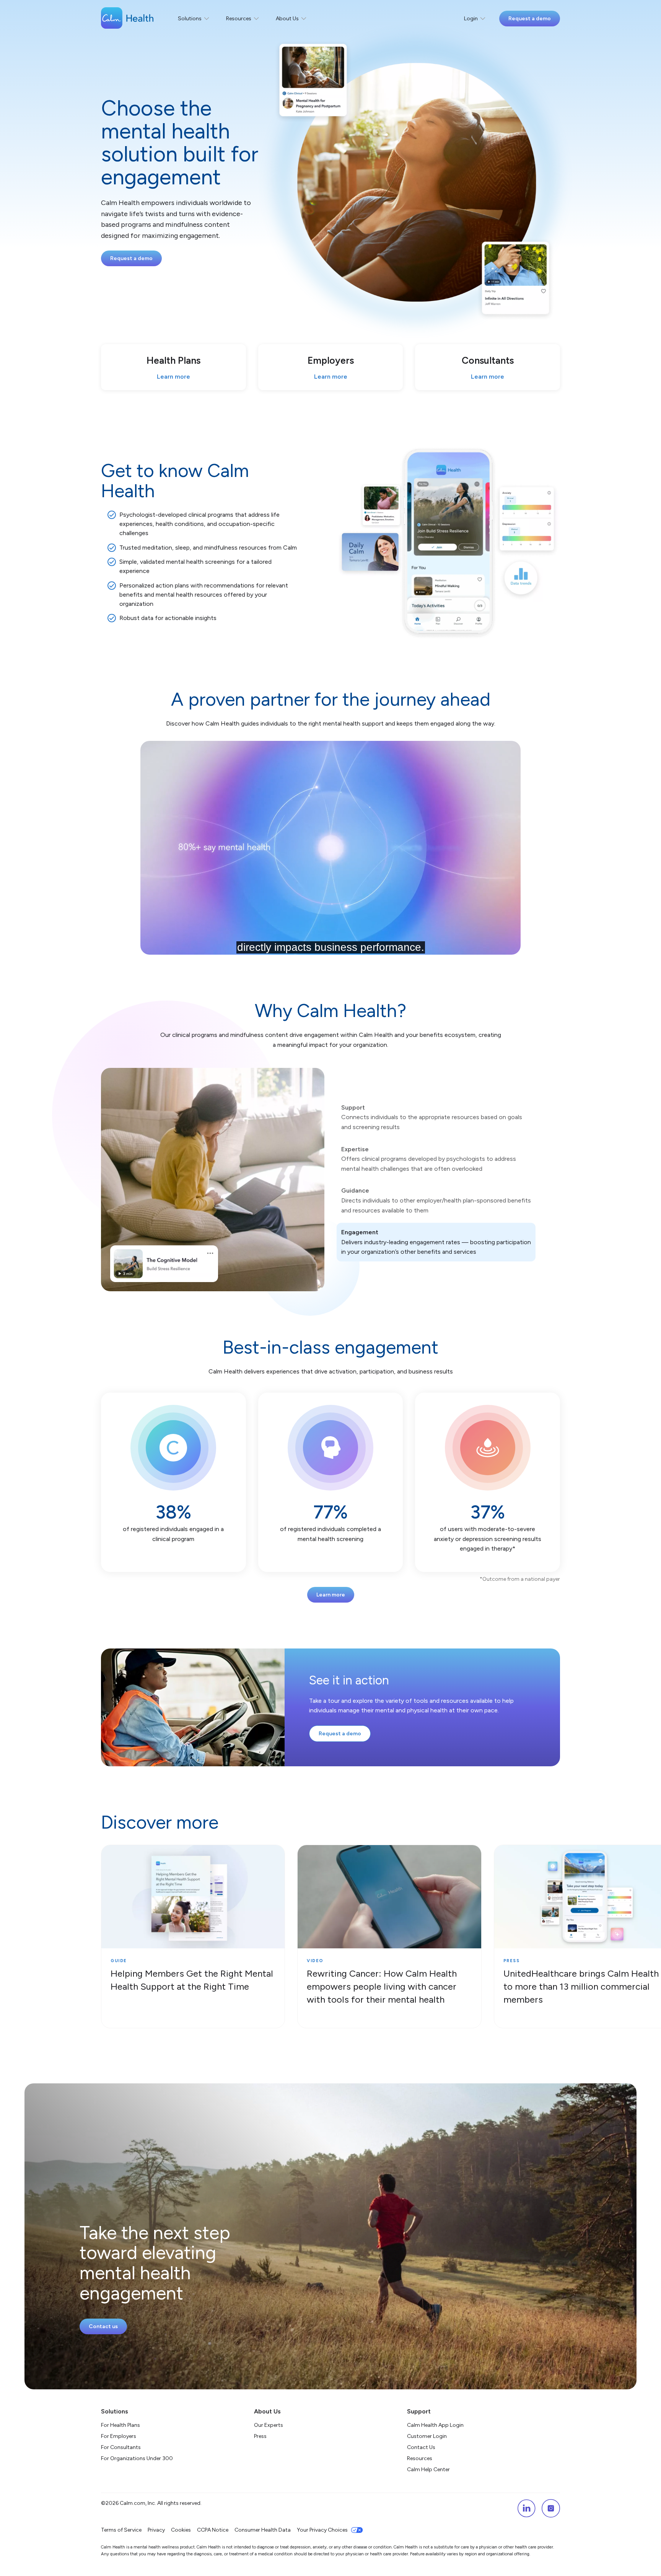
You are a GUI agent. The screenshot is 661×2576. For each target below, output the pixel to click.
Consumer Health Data (263, 2530)
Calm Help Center (429, 2469)
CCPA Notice (213, 2530)
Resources (420, 2458)
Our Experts (269, 2425)
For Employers (119, 2436)
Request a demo (530, 19)
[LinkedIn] (526, 2508)
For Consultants (121, 2447)
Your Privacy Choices (322, 2530)
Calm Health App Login (435, 2425)
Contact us (103, 2326)
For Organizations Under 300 (137, 2458)
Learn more (331, 1595)
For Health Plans (120, 2425)
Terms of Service (121, 2530)
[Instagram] (551, 2508)
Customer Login (427, 2436)
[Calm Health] (127, 19)
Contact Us (421, 2447)
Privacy (156, 2530)
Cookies (181, 2530)
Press (260, 2436)
